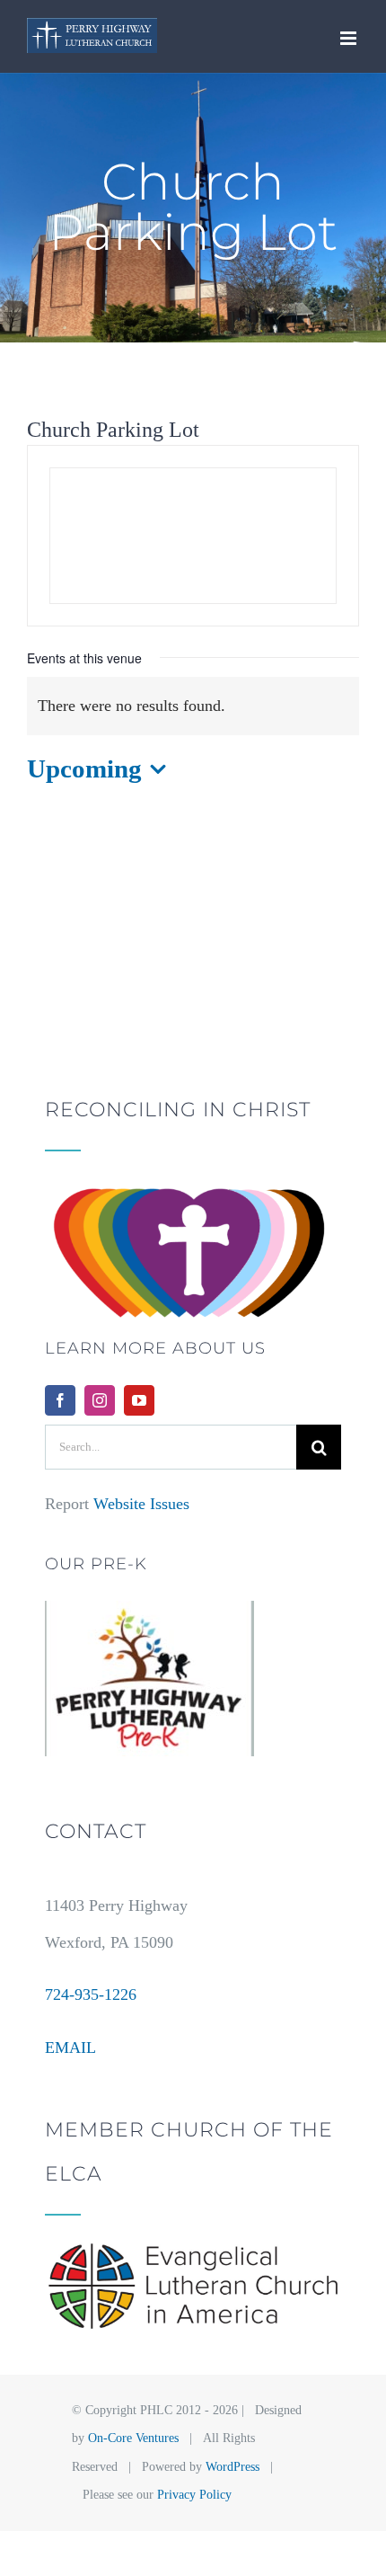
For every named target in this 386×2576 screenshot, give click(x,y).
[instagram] (100, 1400)
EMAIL (70, 2047)
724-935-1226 (91, 1994)
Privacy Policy (194, 2495)
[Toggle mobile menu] (350, 38)
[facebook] (60, 1400)
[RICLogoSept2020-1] (193, 1186)
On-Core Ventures (133, 2438)
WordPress (232, 2467)
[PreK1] (149, 1609)
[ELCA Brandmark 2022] (193, 2251)
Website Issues (141, 1504)
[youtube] (139, 1400)
